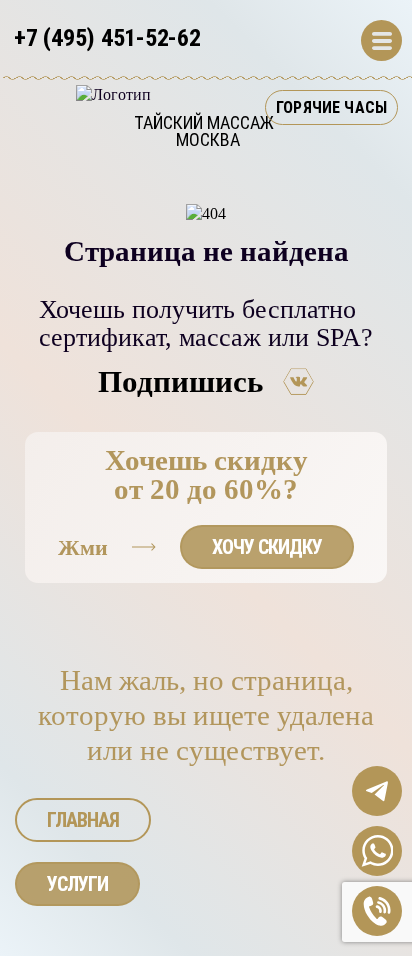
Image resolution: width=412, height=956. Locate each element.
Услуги (77, 884)
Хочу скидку (267, 547)
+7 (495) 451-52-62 (107, 38)
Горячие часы (331, 107)
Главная (83, 820)
